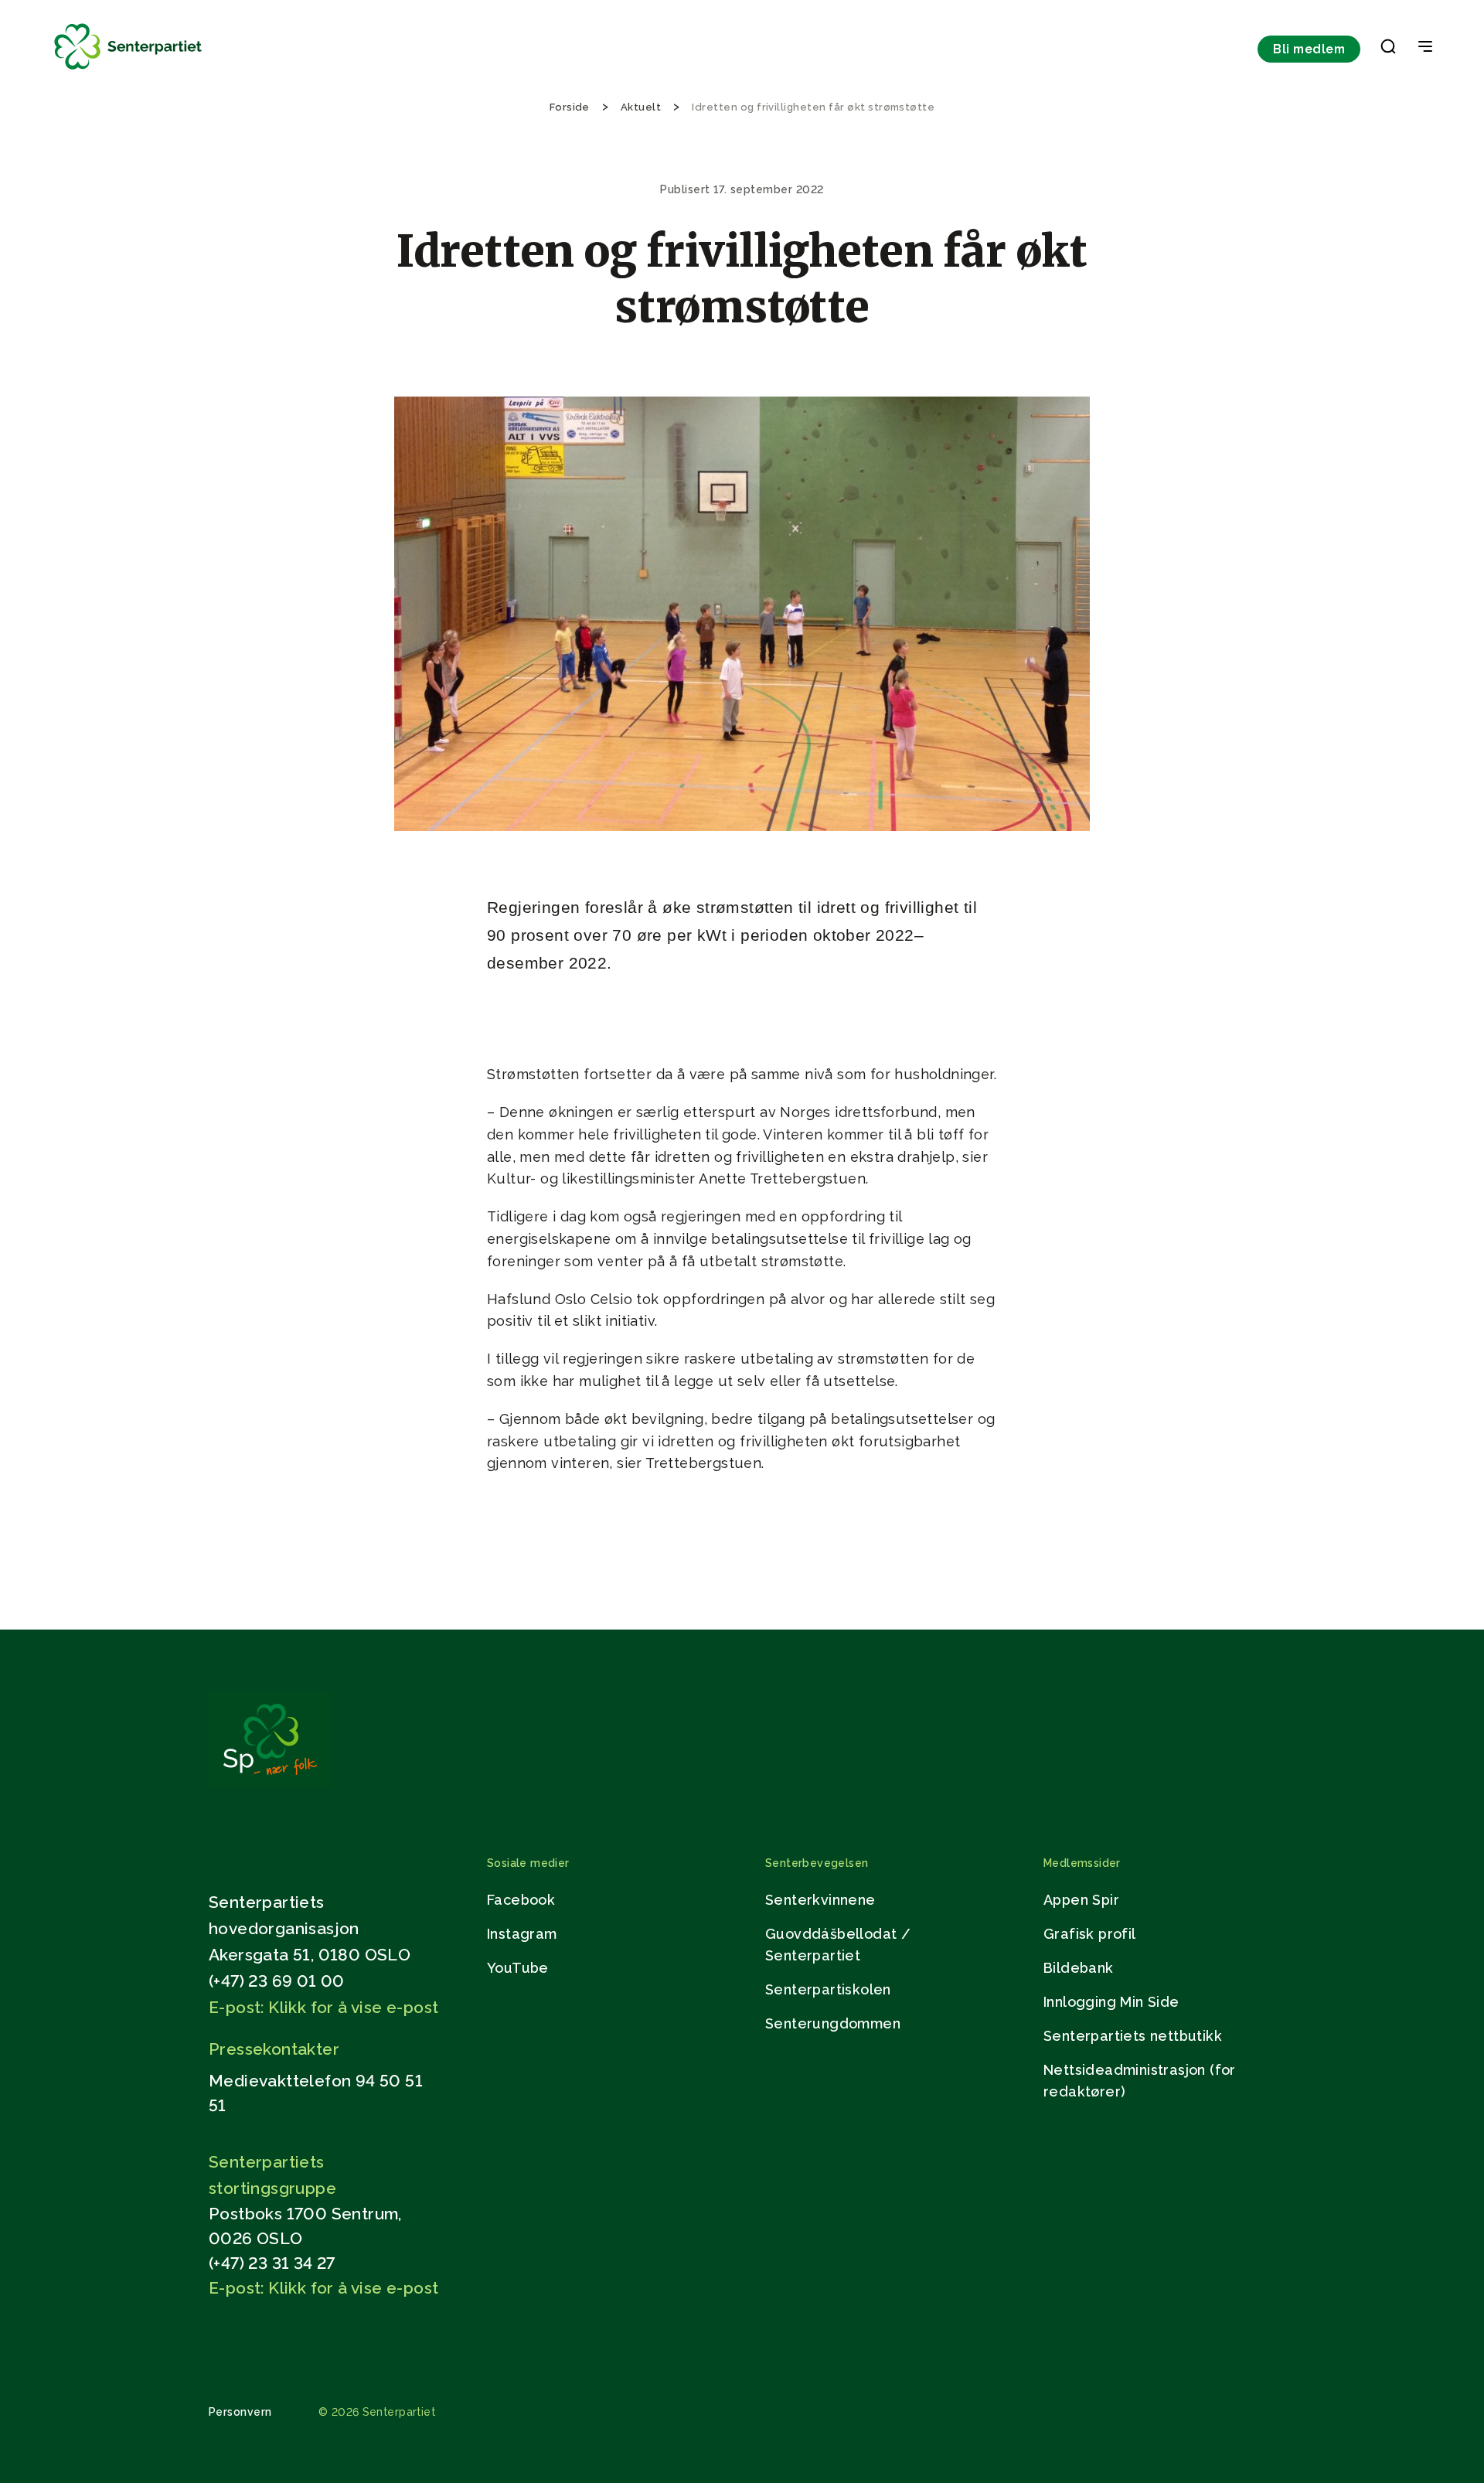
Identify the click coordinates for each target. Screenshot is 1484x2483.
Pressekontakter (274, 2049)
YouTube (518, 1968)
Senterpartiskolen (828, 1989)
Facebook (521, 1900)
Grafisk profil (1090, 1934)
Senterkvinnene (820, 1900)
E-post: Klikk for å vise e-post (323, 2007)
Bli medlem (1309, 49)
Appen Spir (1081, 1900)
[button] (1388, 49)
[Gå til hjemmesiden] (270, 1783)
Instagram (522, 1934)
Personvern (240, 2412)
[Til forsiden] (128, 70)
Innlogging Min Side (1111, 2002)
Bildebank (1079, 1968)
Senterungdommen (833, 2023)
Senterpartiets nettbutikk (1133, 2036)
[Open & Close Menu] (1425, 48)
